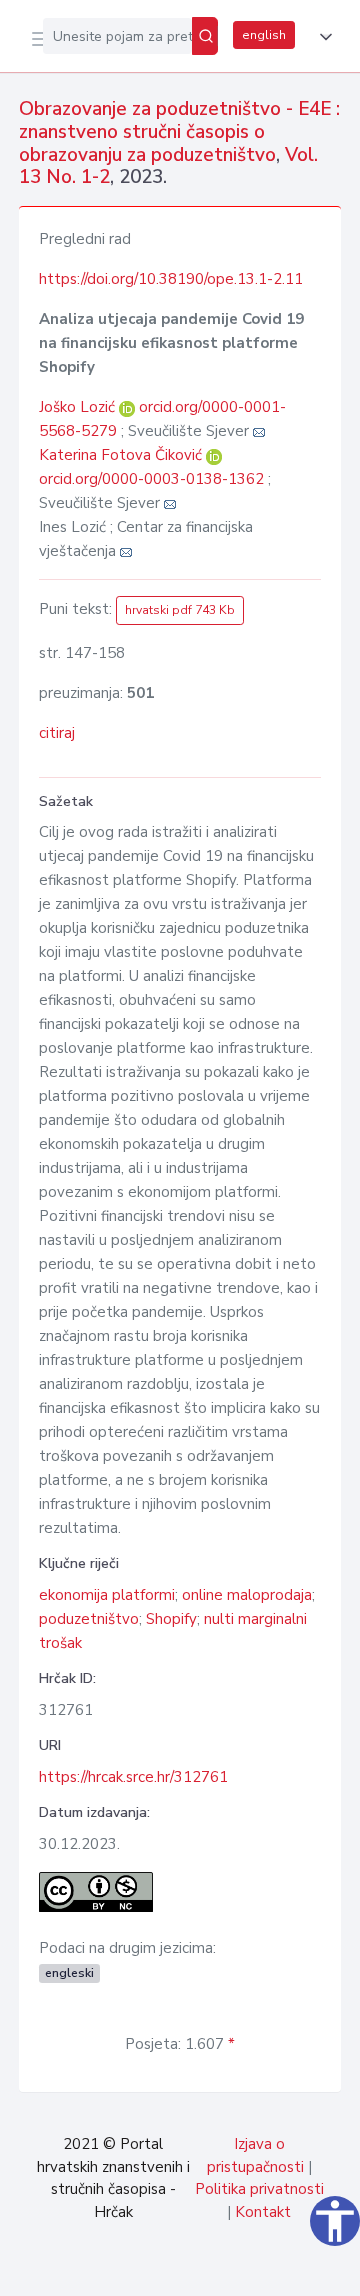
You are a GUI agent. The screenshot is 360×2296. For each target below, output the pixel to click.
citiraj (57, 733)
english (264, 35)
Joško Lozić (79, 407)
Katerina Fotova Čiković (122, 455)
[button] (322, 37)
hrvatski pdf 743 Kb (180, 610)
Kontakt (263, 2212)
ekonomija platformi (107, 1595)
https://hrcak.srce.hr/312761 (133, 1777)
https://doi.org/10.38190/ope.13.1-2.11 (171, 279)
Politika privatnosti (259, 2189)
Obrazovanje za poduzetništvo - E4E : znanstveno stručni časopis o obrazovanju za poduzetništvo (179, 132)
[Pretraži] (205, 36)
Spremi (192, 2270)
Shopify (171, 1619)
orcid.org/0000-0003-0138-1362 (151, 479)
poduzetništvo (89, 1619)
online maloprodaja (247, 1595)
